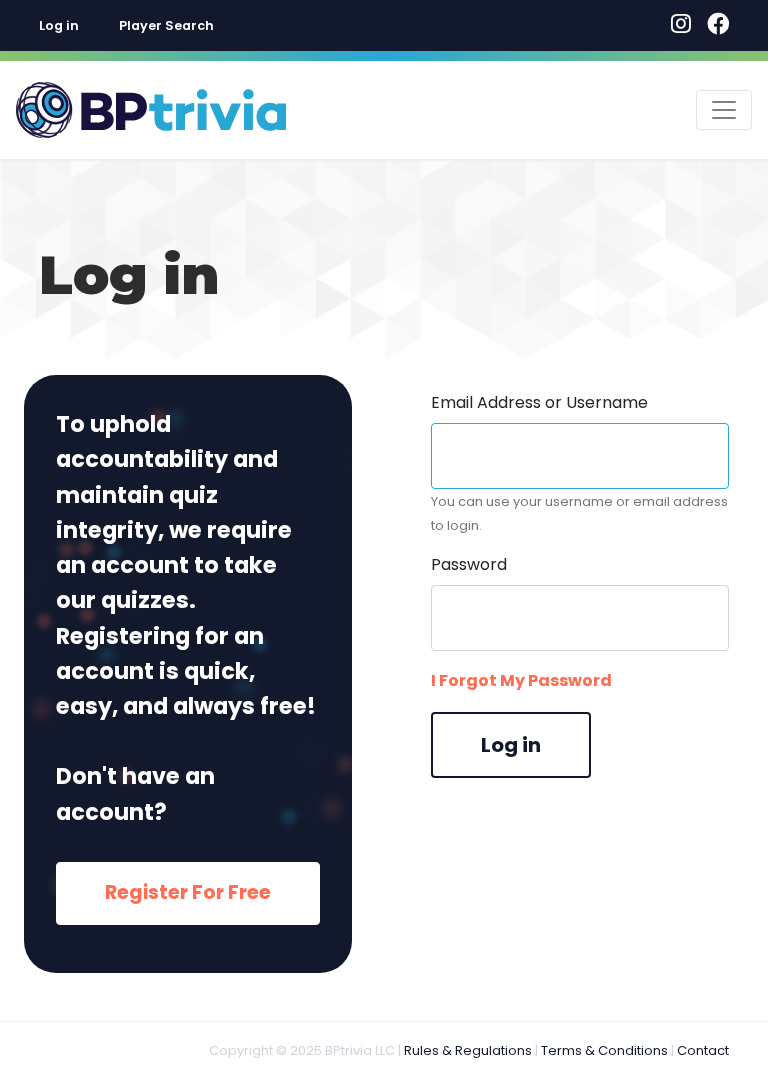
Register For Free (188, 892)
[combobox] (221, 25)
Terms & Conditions (604, 1050)
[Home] (151, 110)
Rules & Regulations (468, 1050)
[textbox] (221, 25)
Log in (59, 25)
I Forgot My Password (521, 680)
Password (469, 564)
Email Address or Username (539, 402)
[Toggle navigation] (724, 110)
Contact (703, 1050)
